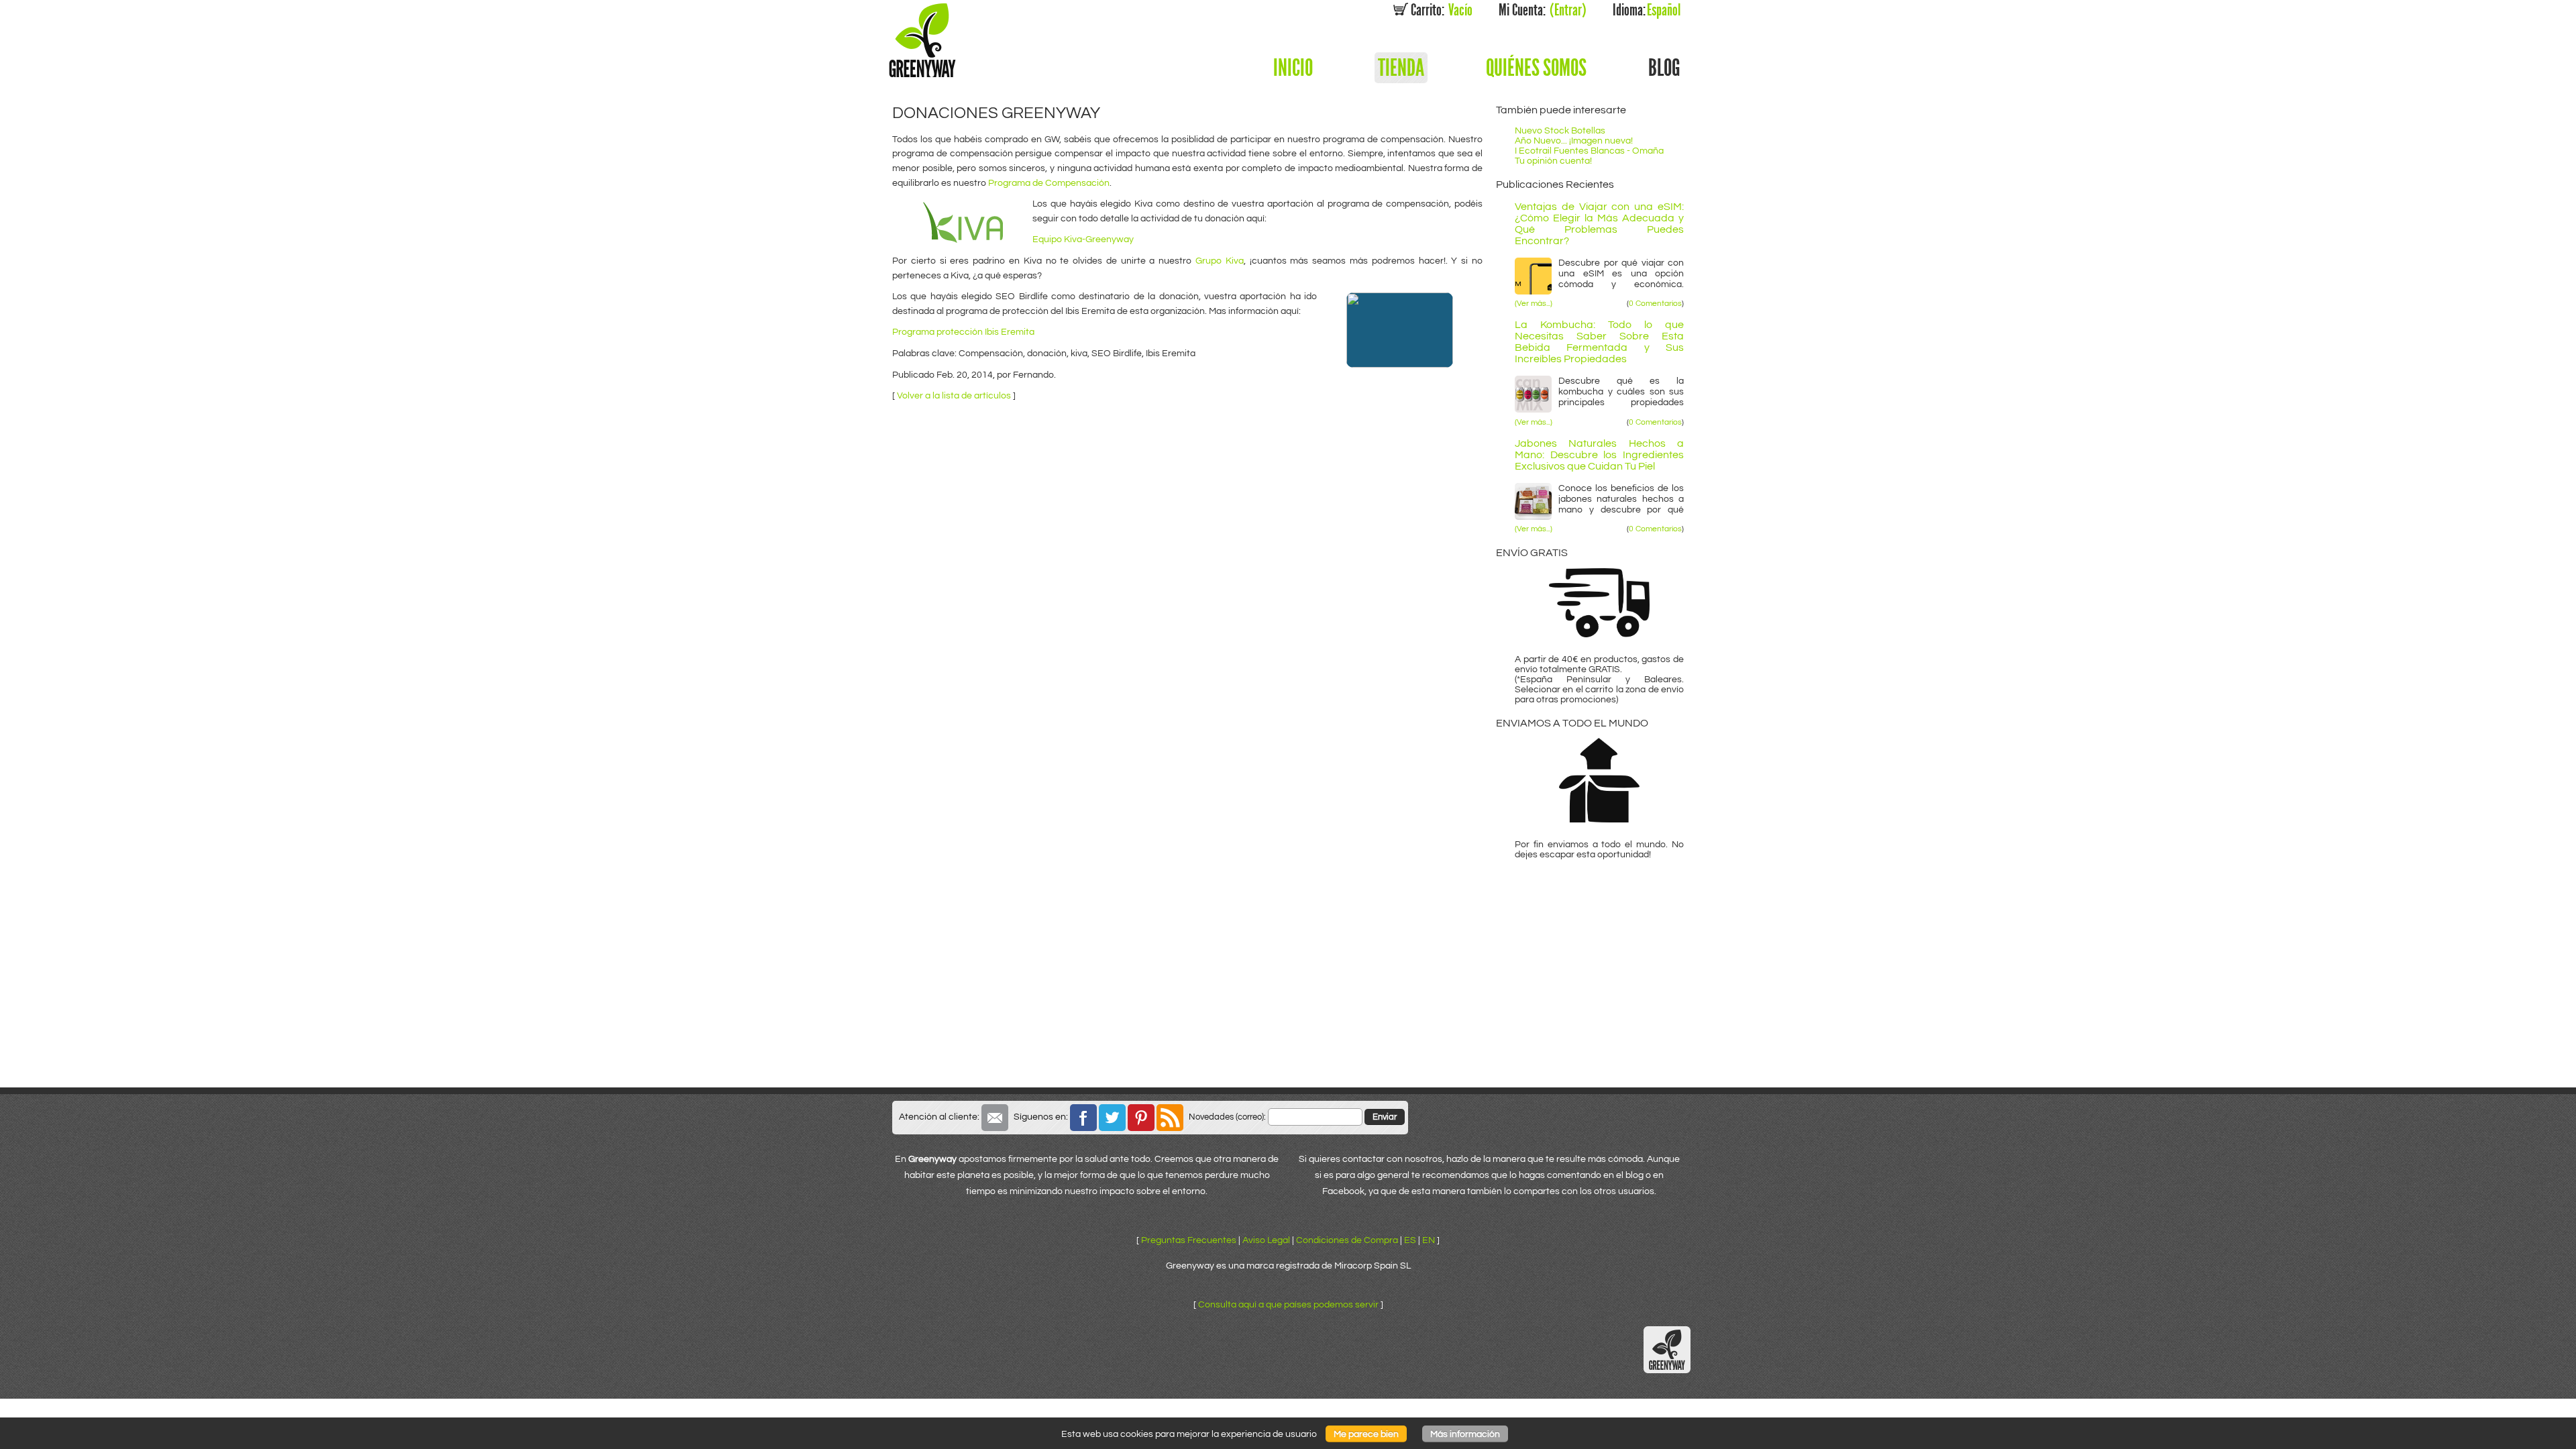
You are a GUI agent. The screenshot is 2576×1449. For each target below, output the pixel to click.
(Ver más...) (1534, 304)
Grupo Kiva (1220, 261)
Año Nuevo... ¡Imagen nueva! (1574, 141)
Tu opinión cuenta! (1553, 161)
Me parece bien (1366, 1434)
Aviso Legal (1266, 1240)
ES (1410, 1240)
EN (1429, 1240)
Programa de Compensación (1049, 183)
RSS (1170, 1118)
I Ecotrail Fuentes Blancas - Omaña (1589, 151)
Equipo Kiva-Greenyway (1083, 239)
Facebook (1083, 1118)
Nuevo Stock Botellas (1560, 130)
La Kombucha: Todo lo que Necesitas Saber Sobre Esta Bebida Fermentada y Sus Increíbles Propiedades (1599, 342)
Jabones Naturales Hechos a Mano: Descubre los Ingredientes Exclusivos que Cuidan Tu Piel (1599, 455)
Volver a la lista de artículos (954, 395)
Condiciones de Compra (1347, 1240)
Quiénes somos (1536, 68)
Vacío (1442, 10)
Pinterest (1141, 1118)
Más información (1465, 1434)
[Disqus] (1187, 578)
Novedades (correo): (1227, 1117)
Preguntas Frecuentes (1189, 1240)
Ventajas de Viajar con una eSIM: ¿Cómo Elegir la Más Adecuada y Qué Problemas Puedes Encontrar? (1599, 224)
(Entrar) (1543, 10)
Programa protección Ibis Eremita (963, 332)
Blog (1664, 68)
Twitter (1112, 1118)
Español (1647, 10)
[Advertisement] (1288, 987)
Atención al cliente (995, 1118)
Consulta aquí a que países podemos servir (1288, 1304)
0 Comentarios (1655, 304)
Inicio (1293, 68)
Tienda (1401, 68)
